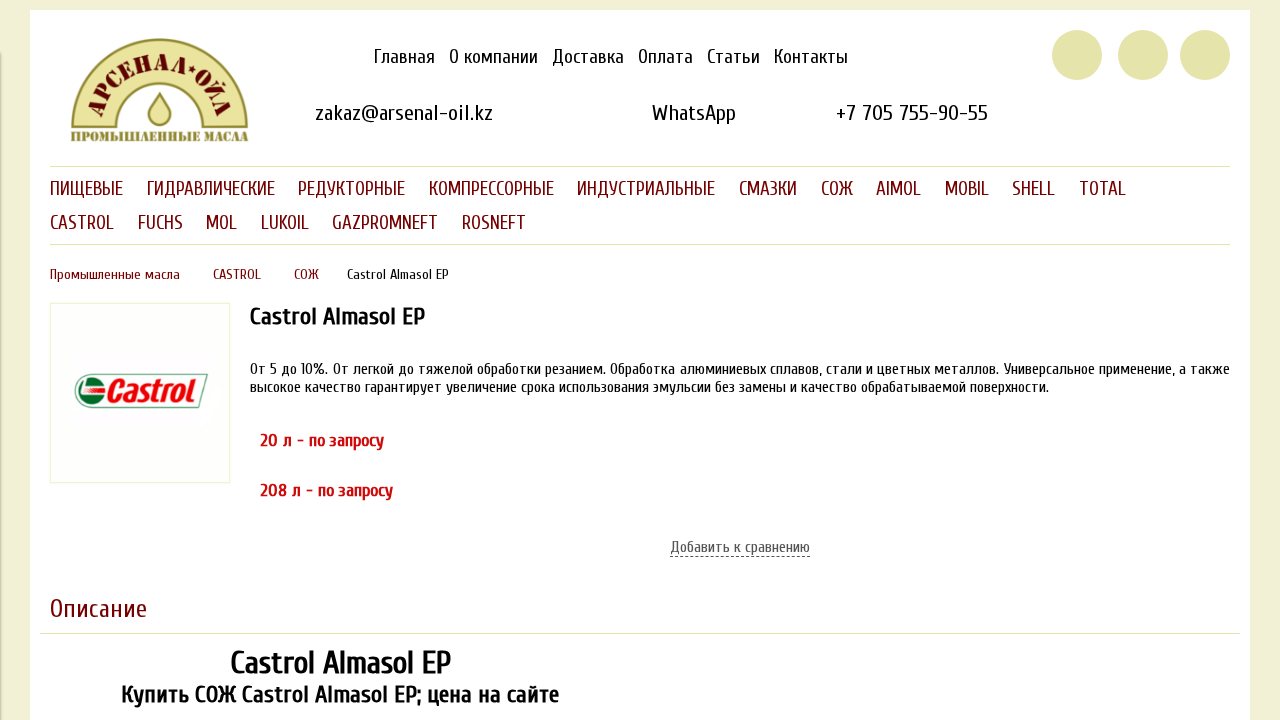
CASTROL (237, 274)
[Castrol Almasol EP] (140, 478)
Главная (404, 57)
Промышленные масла (115, 274)
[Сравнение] (1143, 55)
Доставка (588, 57)
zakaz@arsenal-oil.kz (404, 113)
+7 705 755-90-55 (912, 113)
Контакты (811, 57)
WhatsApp (693, 113)
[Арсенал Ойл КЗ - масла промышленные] (150, 138)
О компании (493, 57)
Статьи (733, 57)
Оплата (665, 57)
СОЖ (306, 274)
